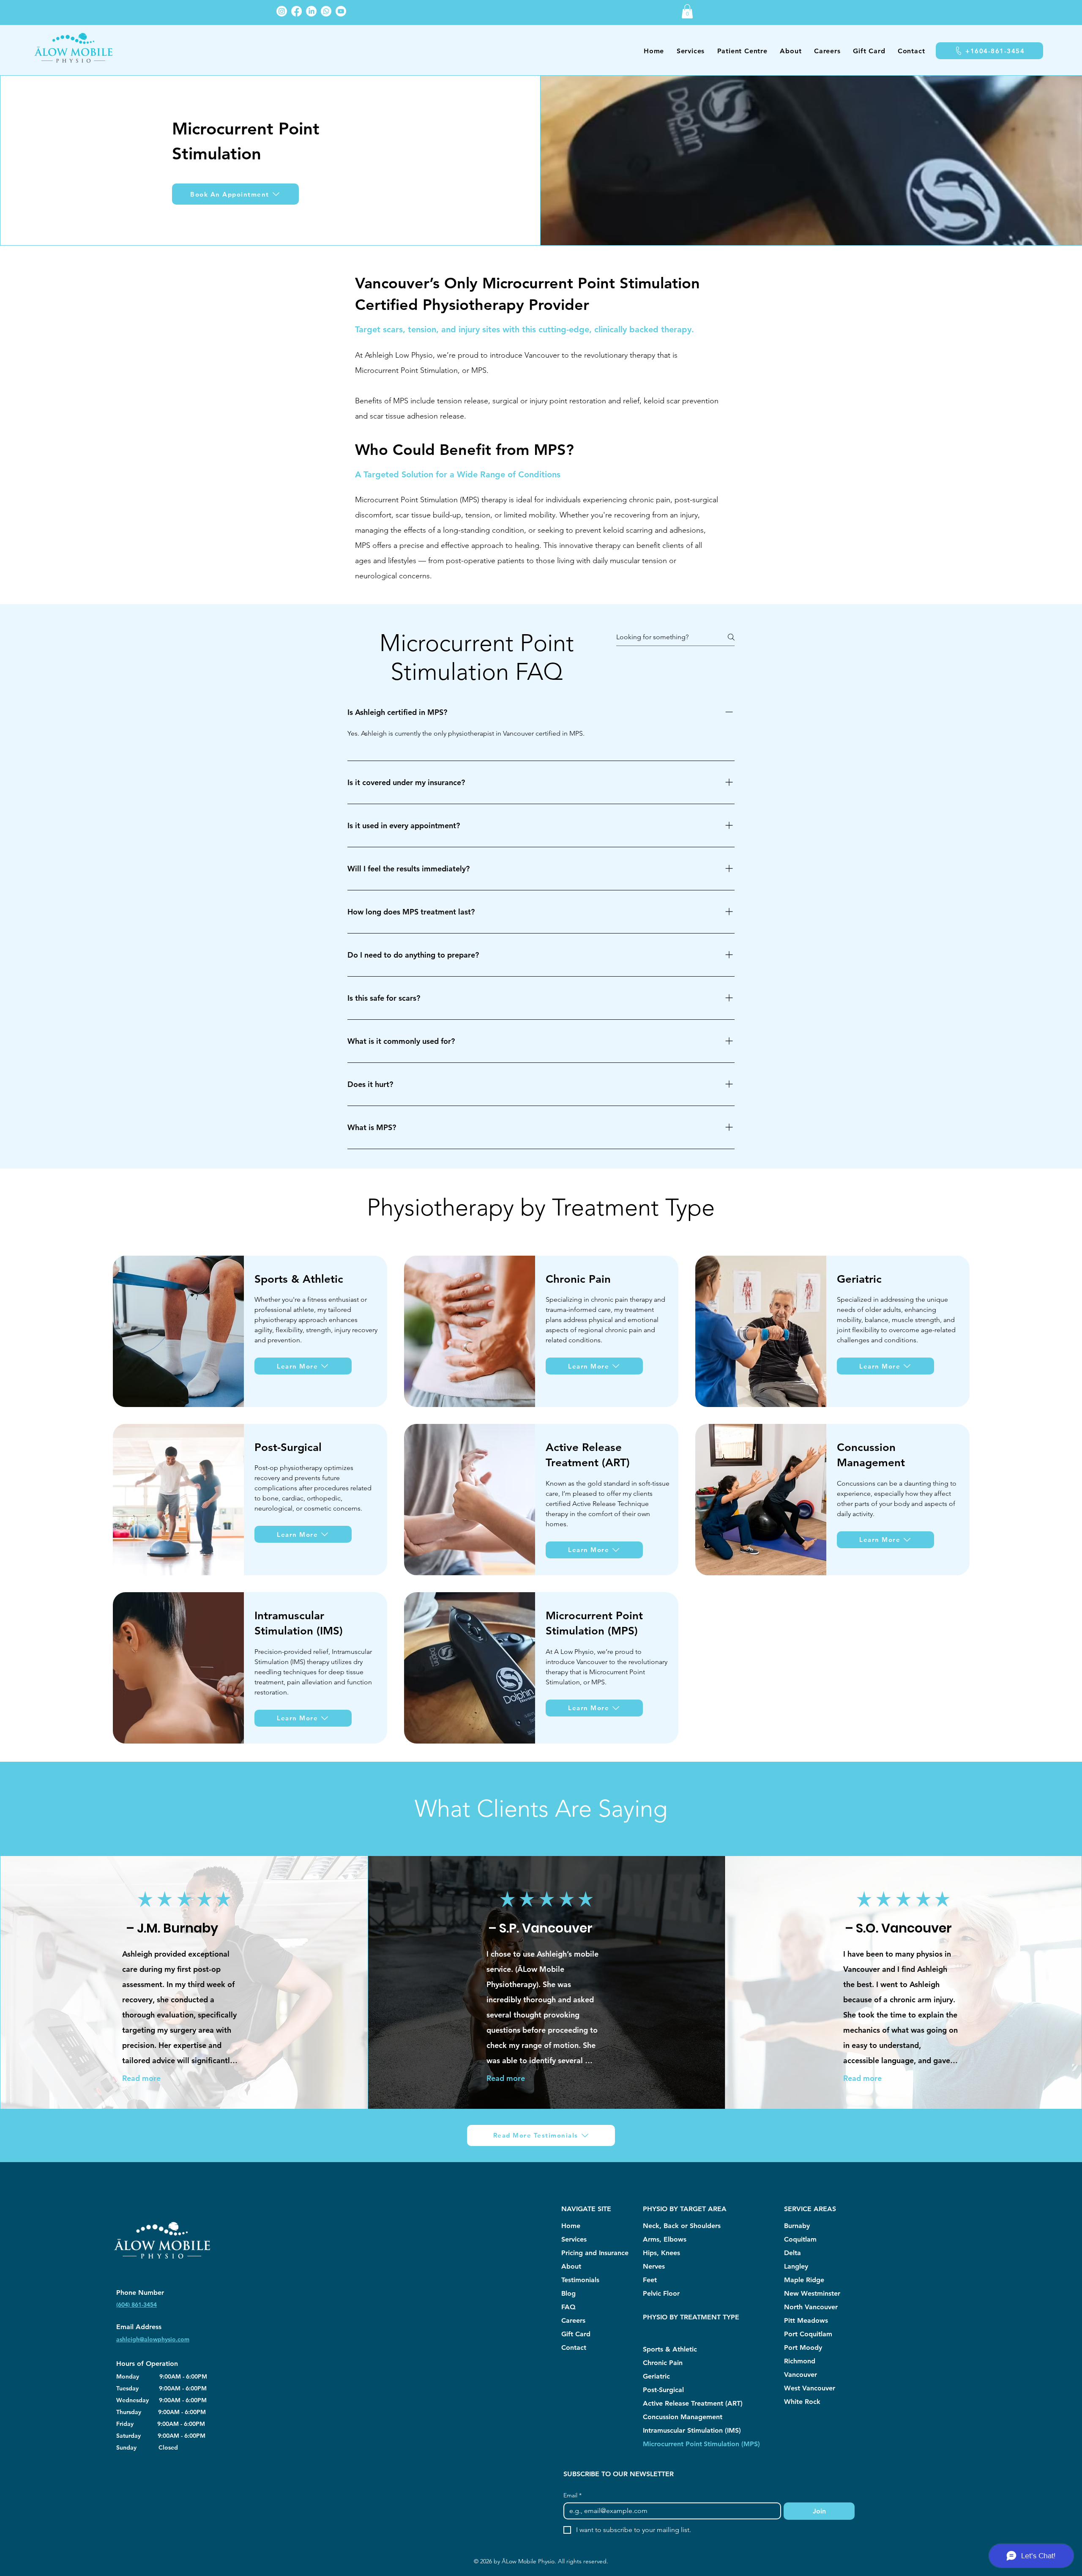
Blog (568, 2293)
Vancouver (801, 2375)
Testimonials (580, 2280)
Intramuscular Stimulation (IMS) (692, 2430)
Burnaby (797, 2226)
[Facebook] (296, 11)
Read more (141, 2078)
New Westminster (812, 2293)
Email (572, 2495)
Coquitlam (800, 2239)
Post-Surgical (663, 2390)
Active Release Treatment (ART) (693, 2403)
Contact (574, 2347)
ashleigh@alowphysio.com (153, 2339)
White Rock (802, 2402)
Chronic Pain (663, 2363)
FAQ (568, 2307)
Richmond (800, 2361)
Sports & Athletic (670, 2349)
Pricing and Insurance (595, 2253)
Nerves (654, 2266)
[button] (687, 11)
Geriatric (656, 2376)
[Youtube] (341, 11)
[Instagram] (282, 11)
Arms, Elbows (665, 2239)
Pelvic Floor (661, 2293)
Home (571, 2226)
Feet (650, 2280)
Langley (796, 2266)
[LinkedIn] (311, 11)
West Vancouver (810, 2388)
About (571, 2266)
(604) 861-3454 (137, 2305)
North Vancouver (811, 2307)
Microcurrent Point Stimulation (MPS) (701, 2444)
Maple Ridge (804, 2280)
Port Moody (803, 2347)
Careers (573, 2320)
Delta (792, 2253)
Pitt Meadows (806, 2320)
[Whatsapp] (326, 11)
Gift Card (576, 2334)
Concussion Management (683, 2417)
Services (574, 2239)
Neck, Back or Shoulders (682, 2226)
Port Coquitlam (808, 2334)
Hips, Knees (661, 2253)
